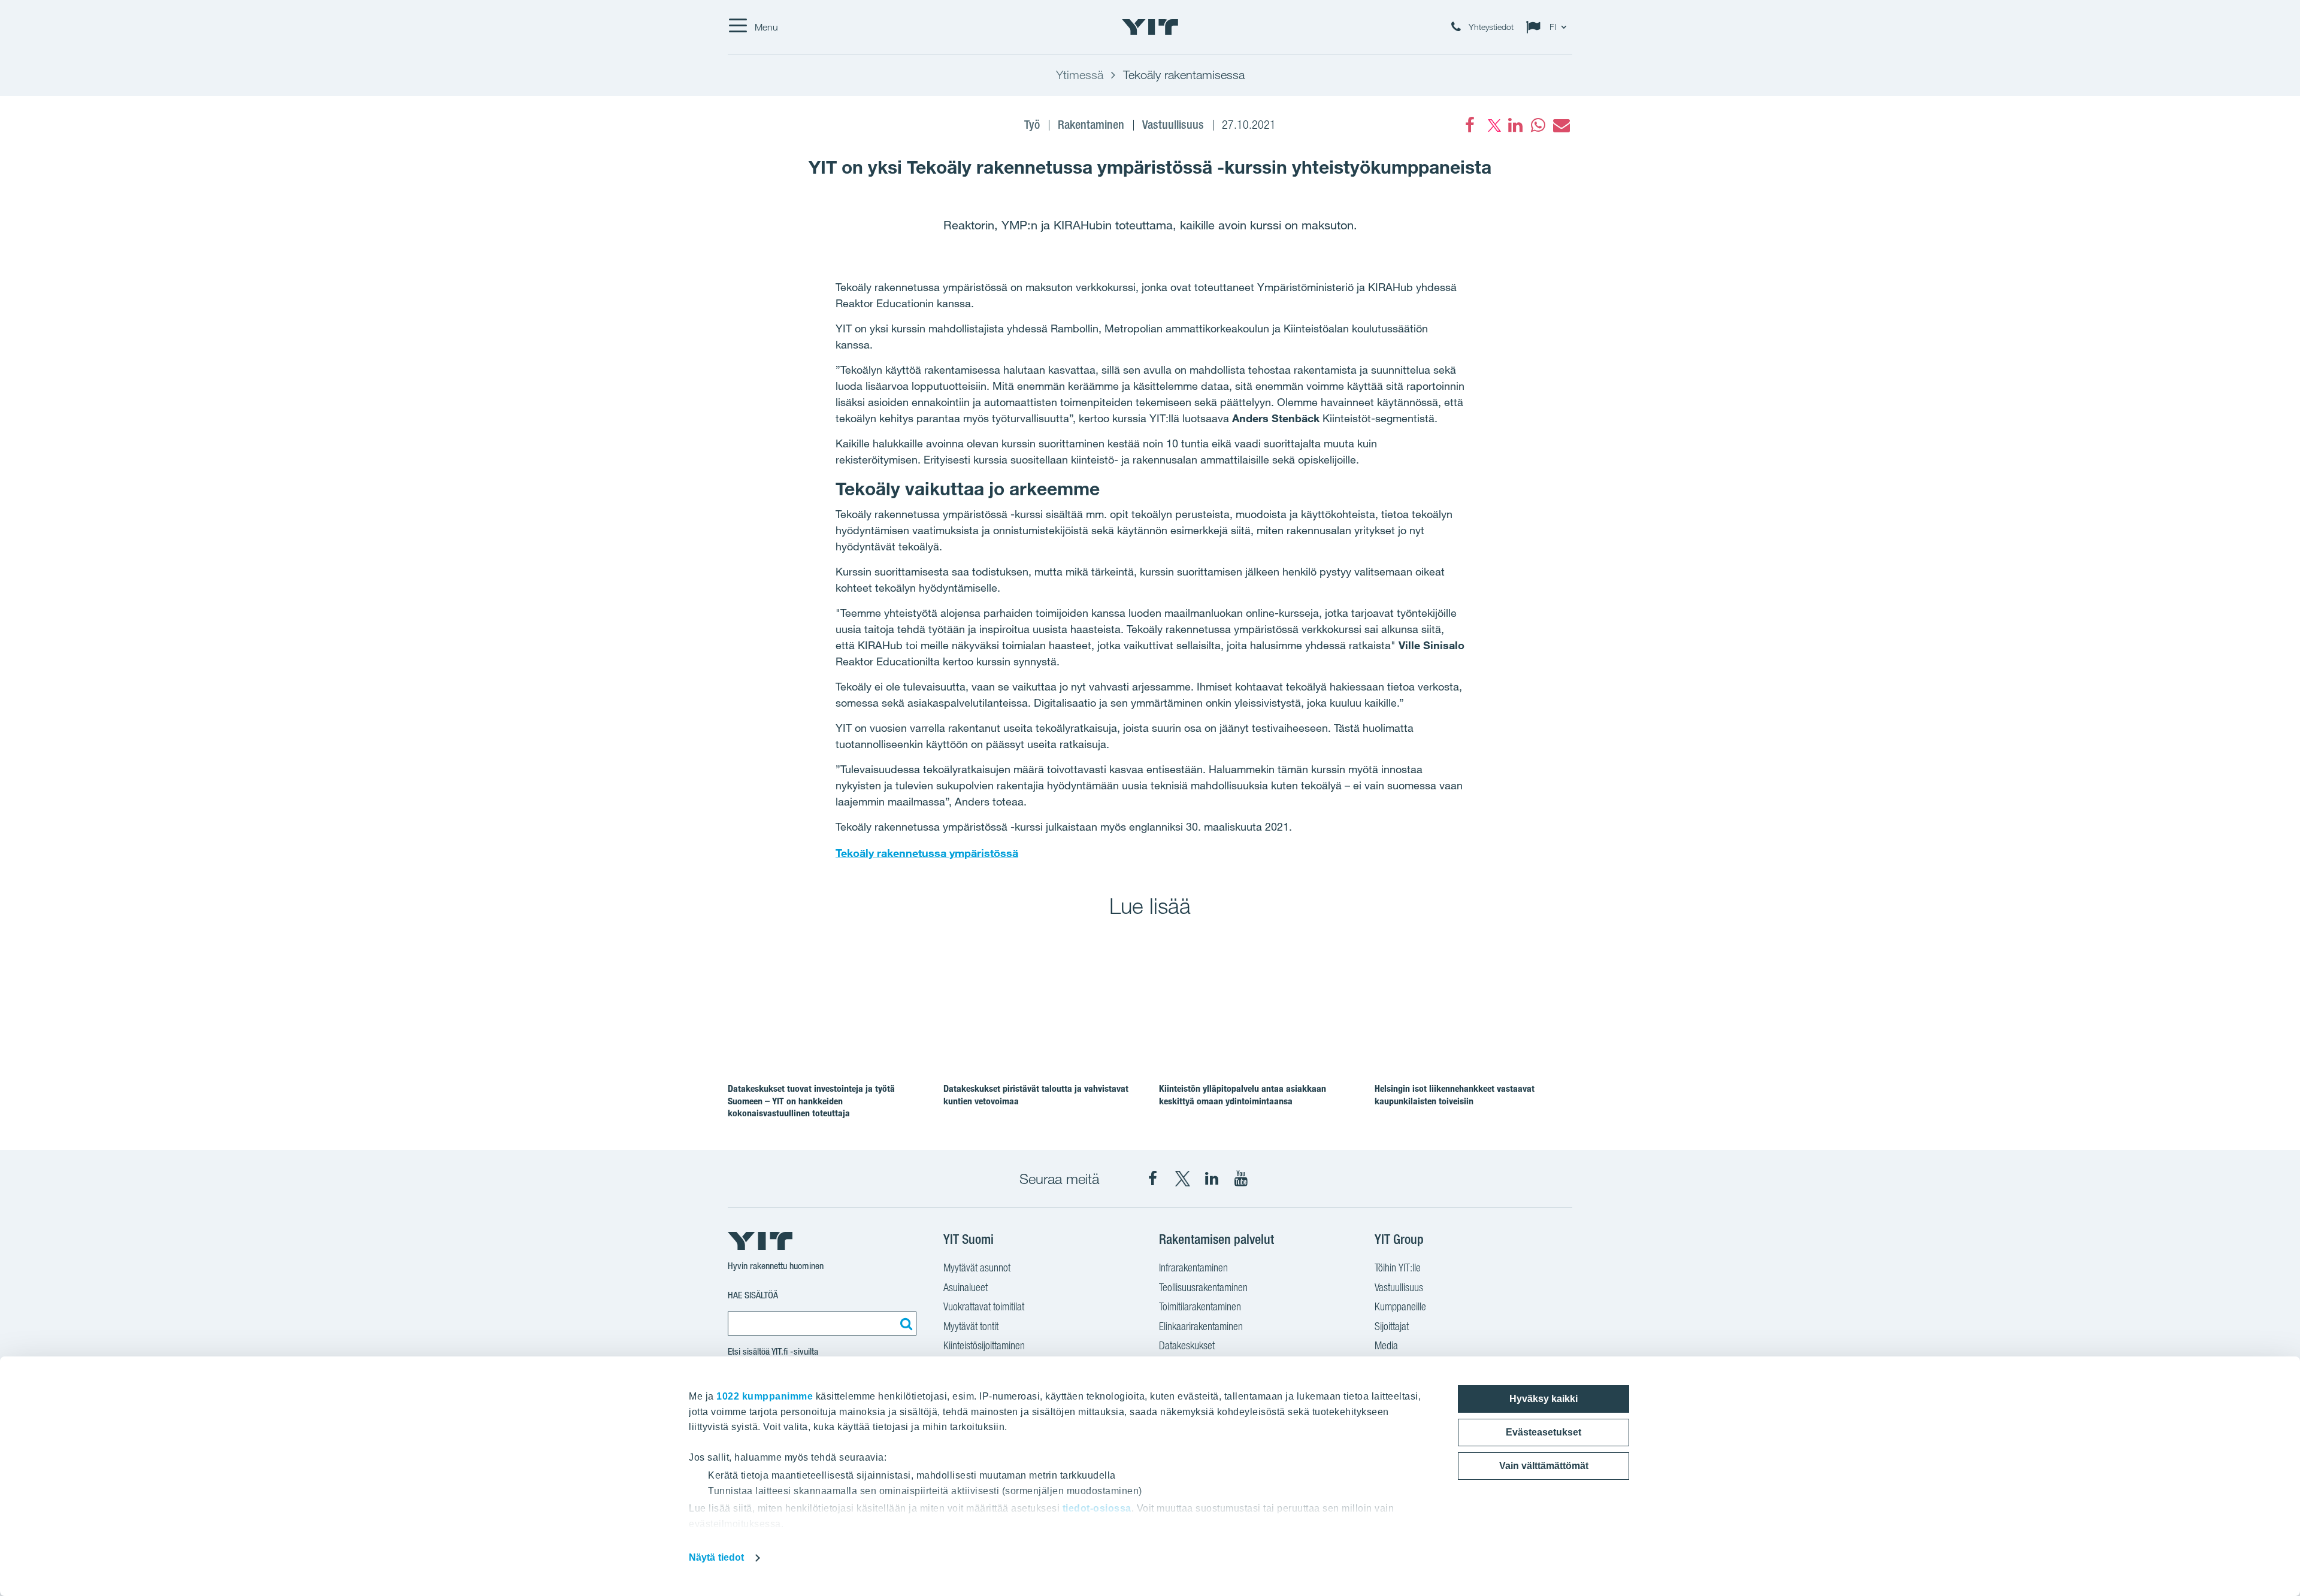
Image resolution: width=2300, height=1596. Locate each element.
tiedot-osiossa (1097, 1508)
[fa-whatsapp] (1538, 125)
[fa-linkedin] (1515, 125)
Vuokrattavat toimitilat (984, 1306)
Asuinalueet (966, 1287)
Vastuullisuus (1399, 1287)
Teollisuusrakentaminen (1203, 1287)
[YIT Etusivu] (1150, 27)
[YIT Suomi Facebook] (1153, 1179)
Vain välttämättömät (1544, 1466)
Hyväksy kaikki (1544, 1399)
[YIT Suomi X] (1182, 1179)
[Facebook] (1470, 125)
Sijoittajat (1392, 1326)
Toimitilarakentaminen (1200, 1306)
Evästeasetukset (1544, 1432)
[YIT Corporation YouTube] (1241, 1179)
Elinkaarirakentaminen (1201, 1326)
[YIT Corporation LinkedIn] (1212, 1179)
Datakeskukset (1187, 1345)
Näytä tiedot (716, 1557)
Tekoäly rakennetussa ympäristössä (927, 853)
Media (1386, 1345)
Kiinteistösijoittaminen (984, 1345)
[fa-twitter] (1493, 125)
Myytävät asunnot (977, 1268)
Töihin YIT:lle (1398, 1268)
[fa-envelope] (1561, 125)
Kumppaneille (1400, 1306)
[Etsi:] (904, 1324)
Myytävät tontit (971, 1326)
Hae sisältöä (753, 1295)
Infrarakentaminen (1193, 1268)
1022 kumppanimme (765, 1396)
